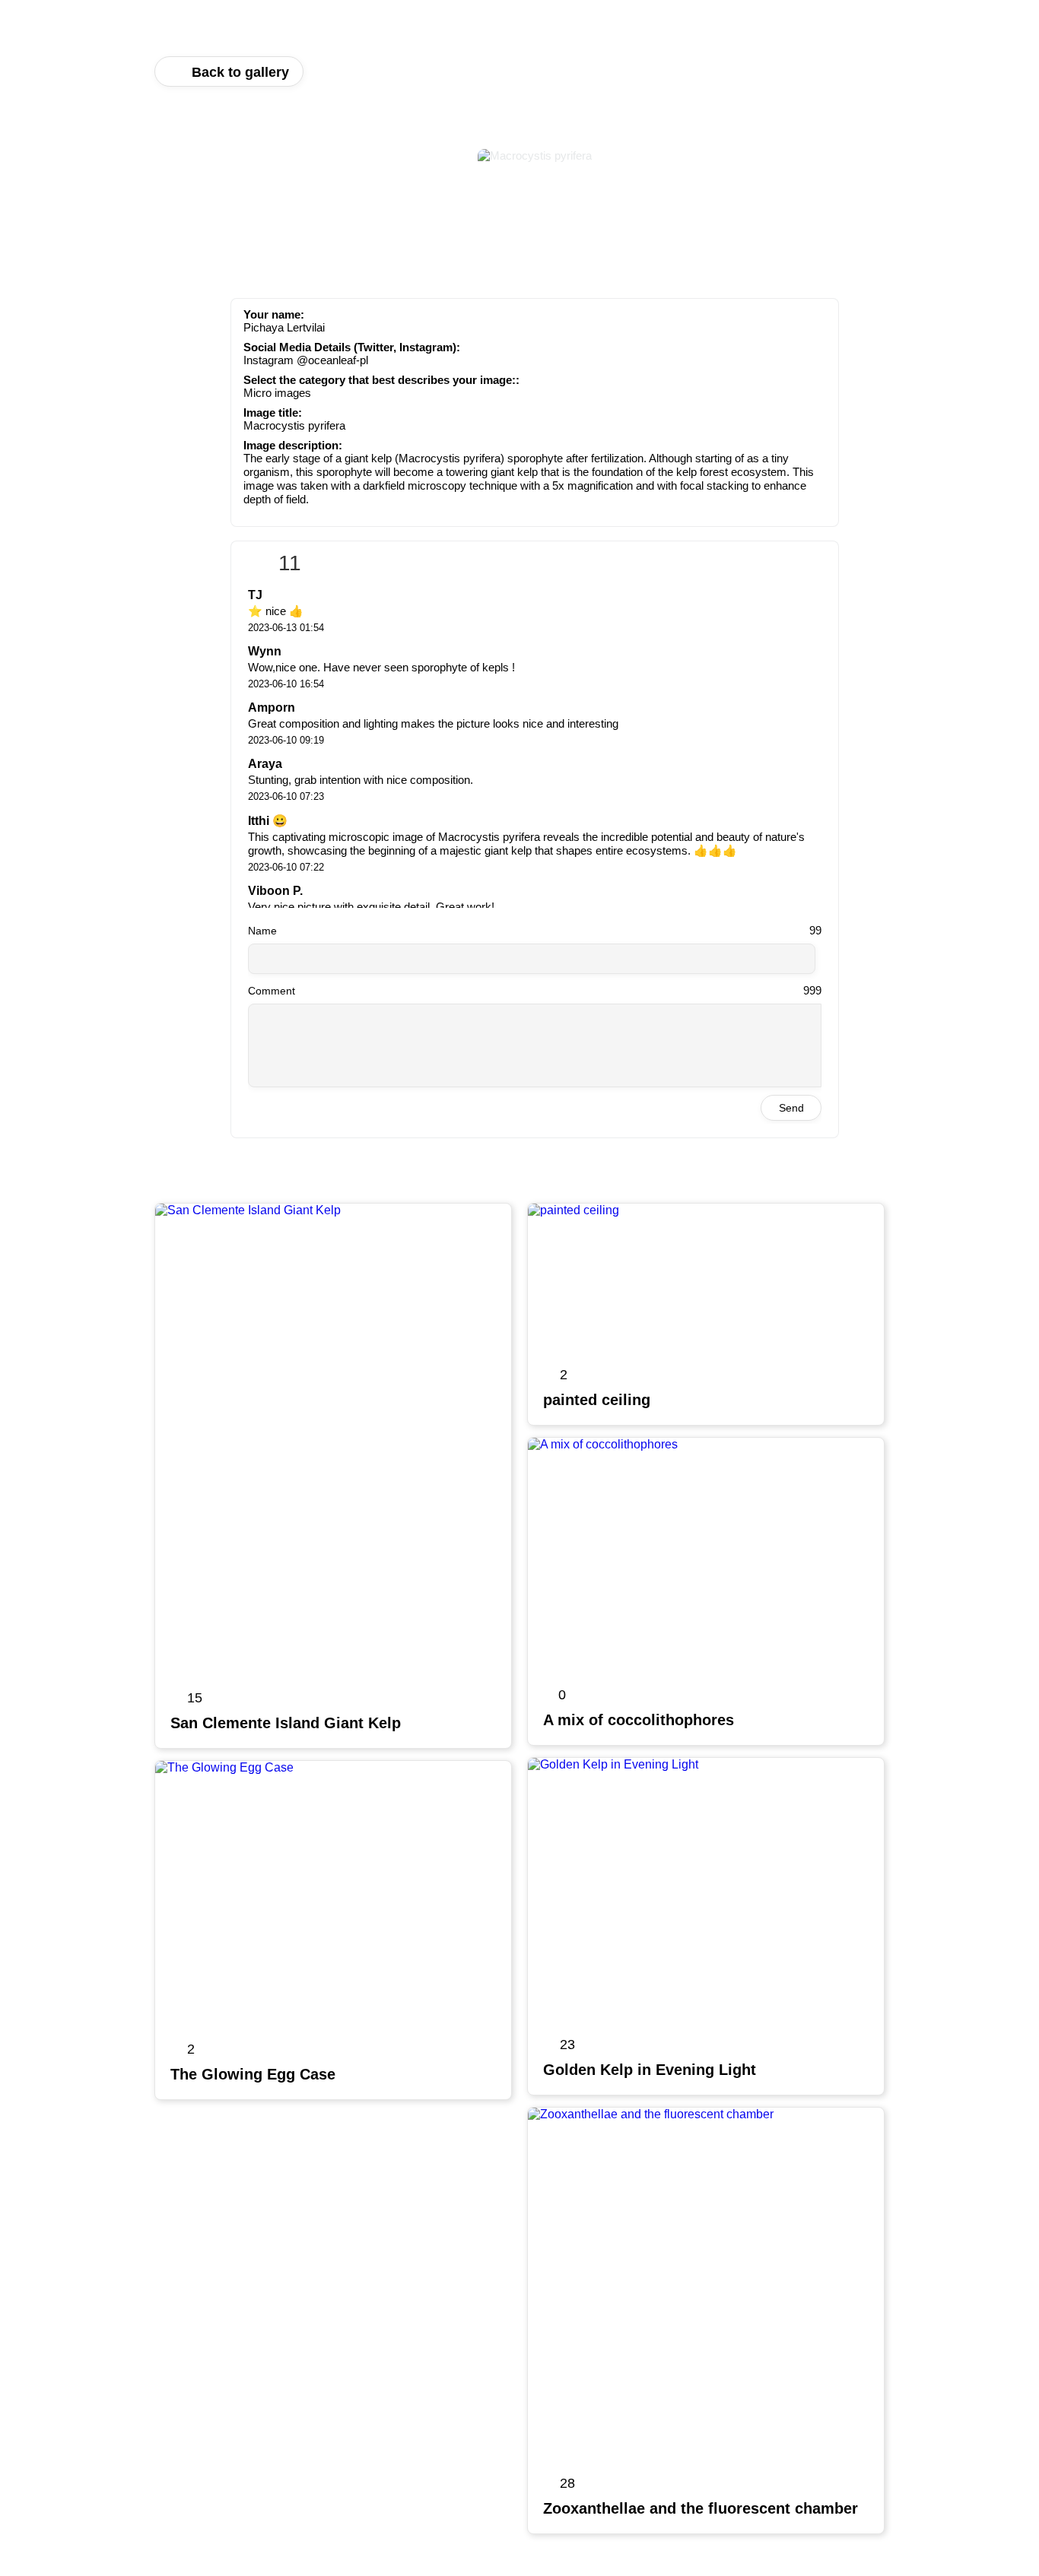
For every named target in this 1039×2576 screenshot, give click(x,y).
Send (791, 1108)
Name (262, 931)
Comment (272, 991)
